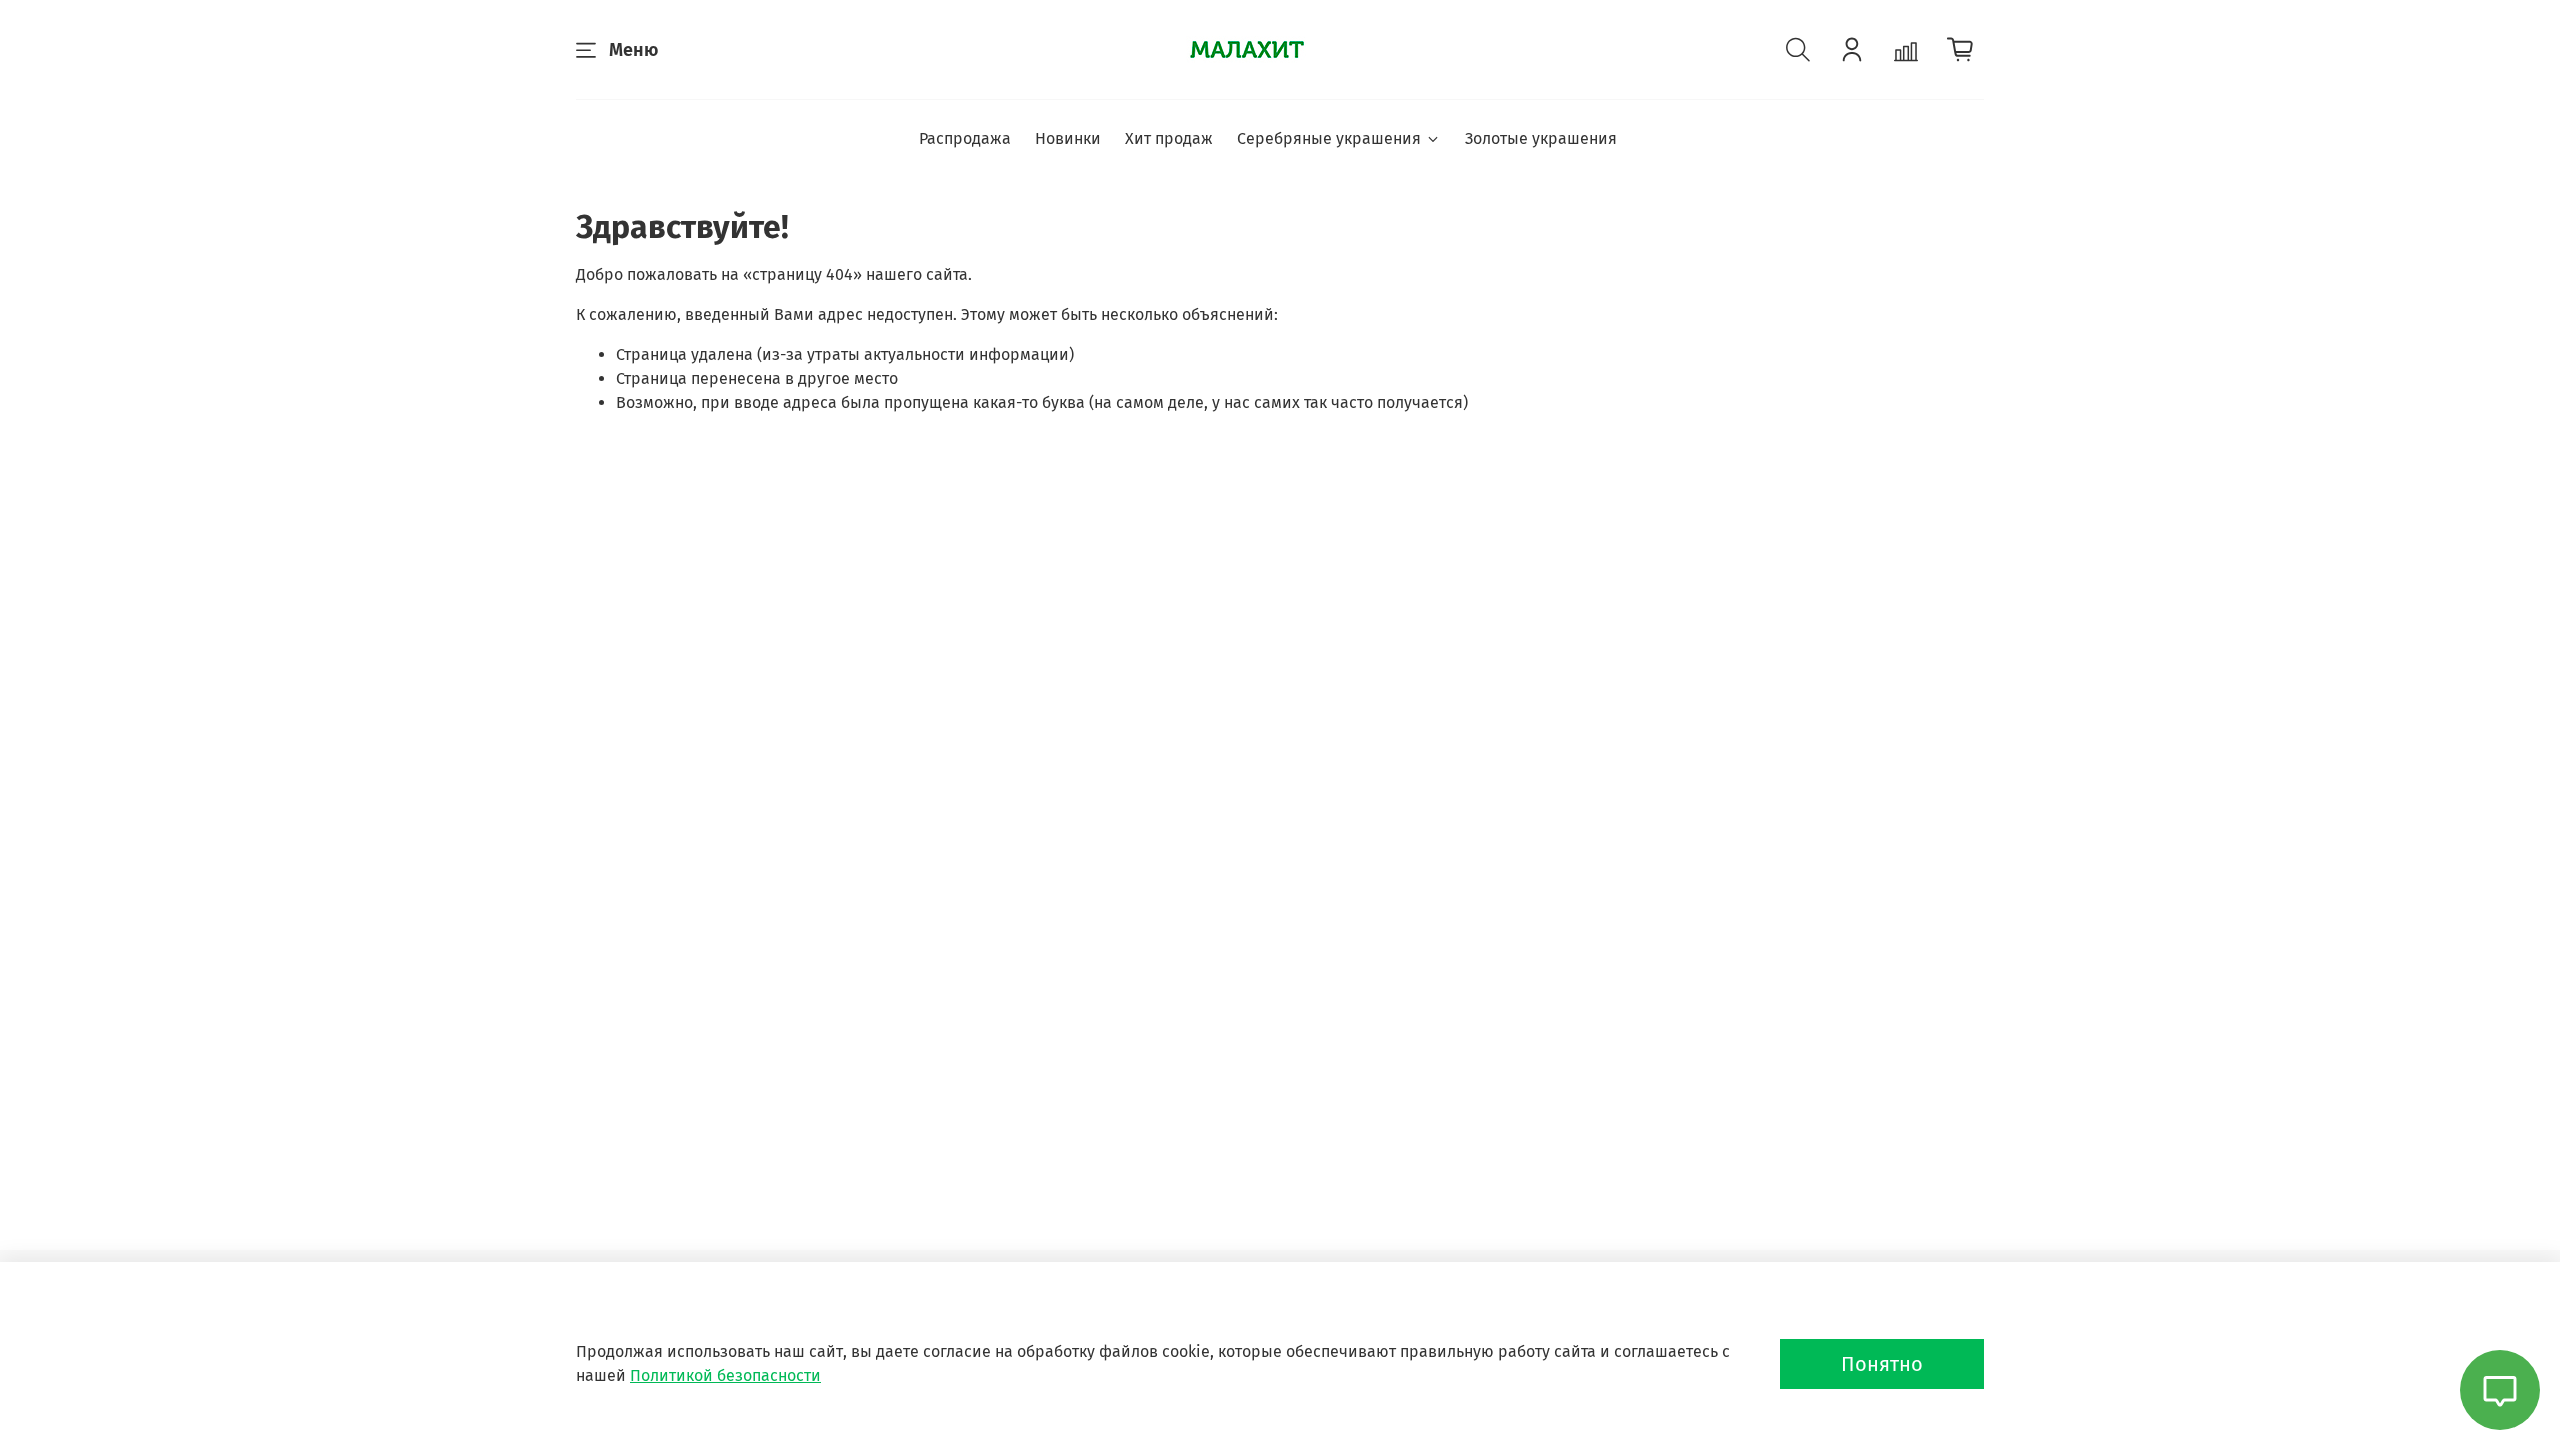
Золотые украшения (1541, 138)
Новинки (1068, 138)
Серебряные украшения (1329, 138)
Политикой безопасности (725, 1375)
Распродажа (965, 138)
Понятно (1882, 1364)
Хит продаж (1169, 138)
